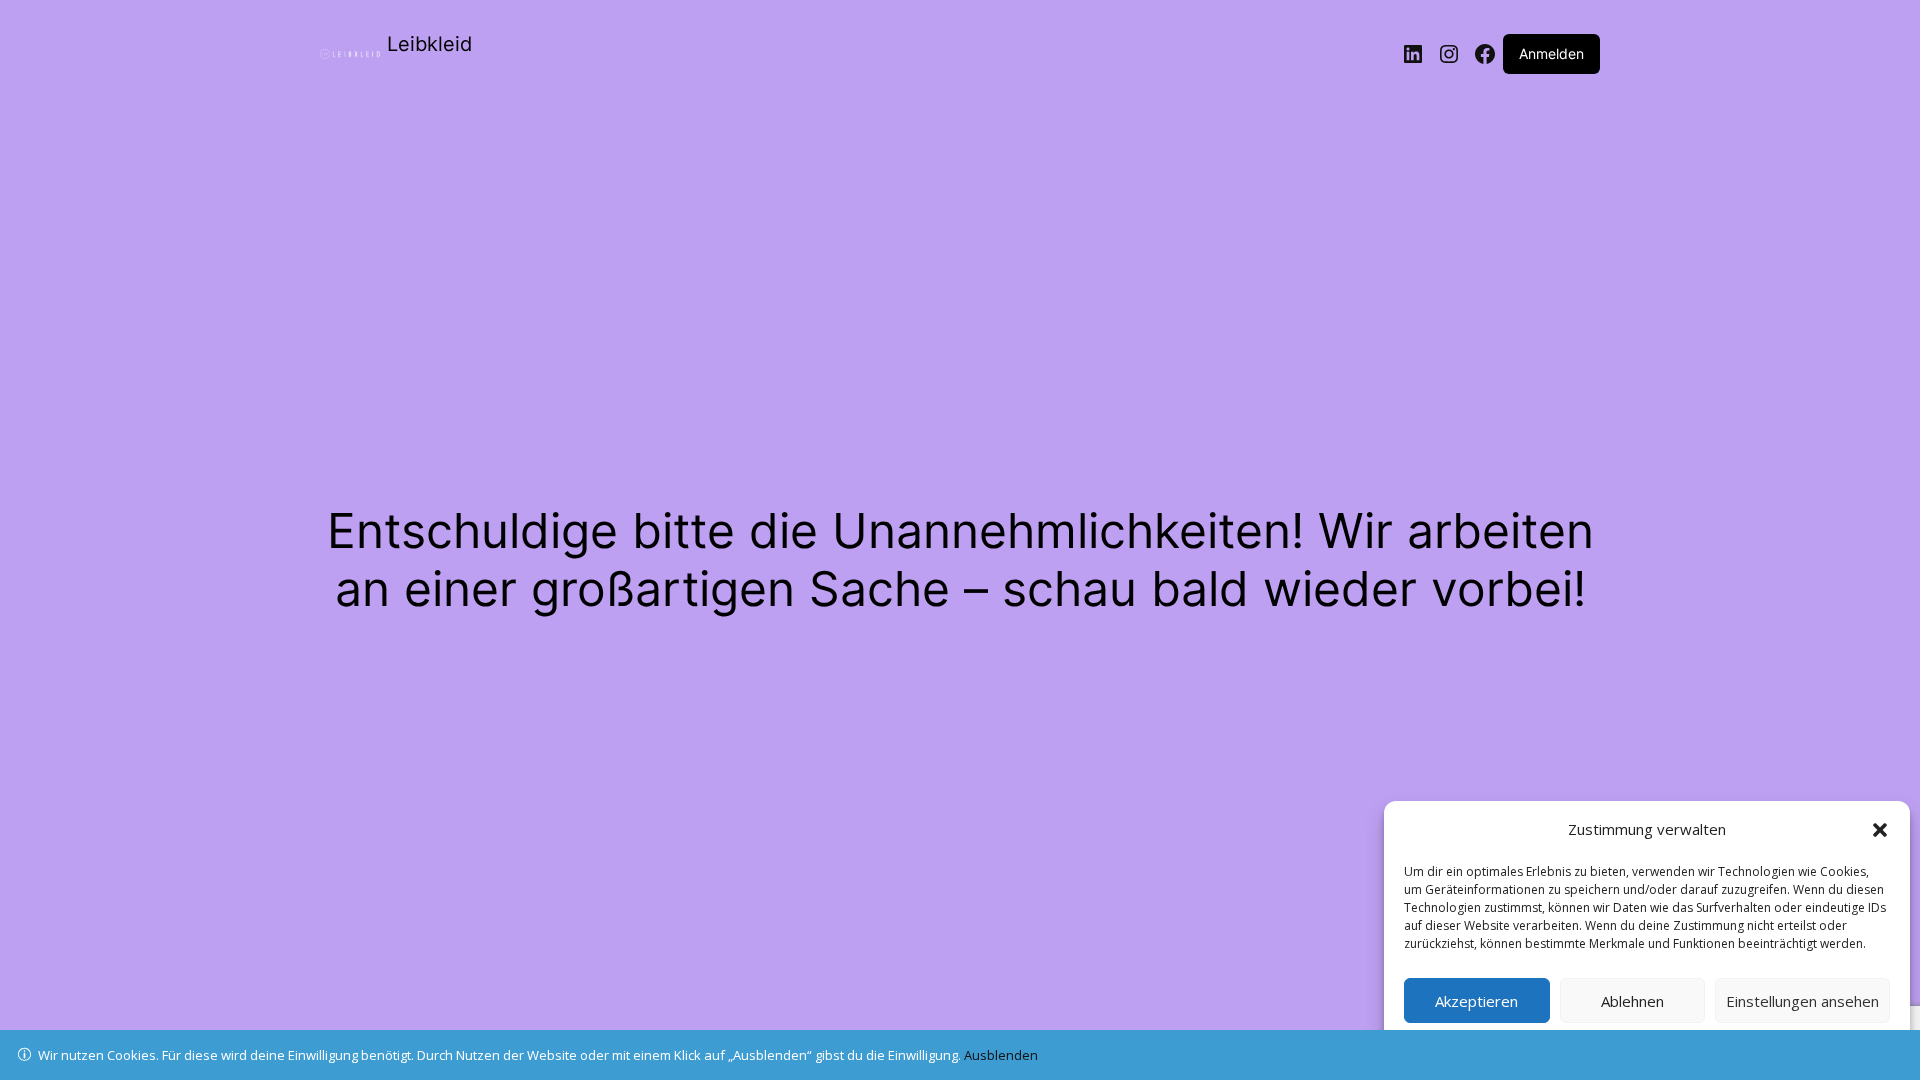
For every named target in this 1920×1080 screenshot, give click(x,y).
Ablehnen (1632, 1001)
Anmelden (1551, 53)
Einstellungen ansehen (1802, 1001)
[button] (1880, 830)
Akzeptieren (1476, 1001)
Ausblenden (1001, 1055)
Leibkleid (429, 44)
